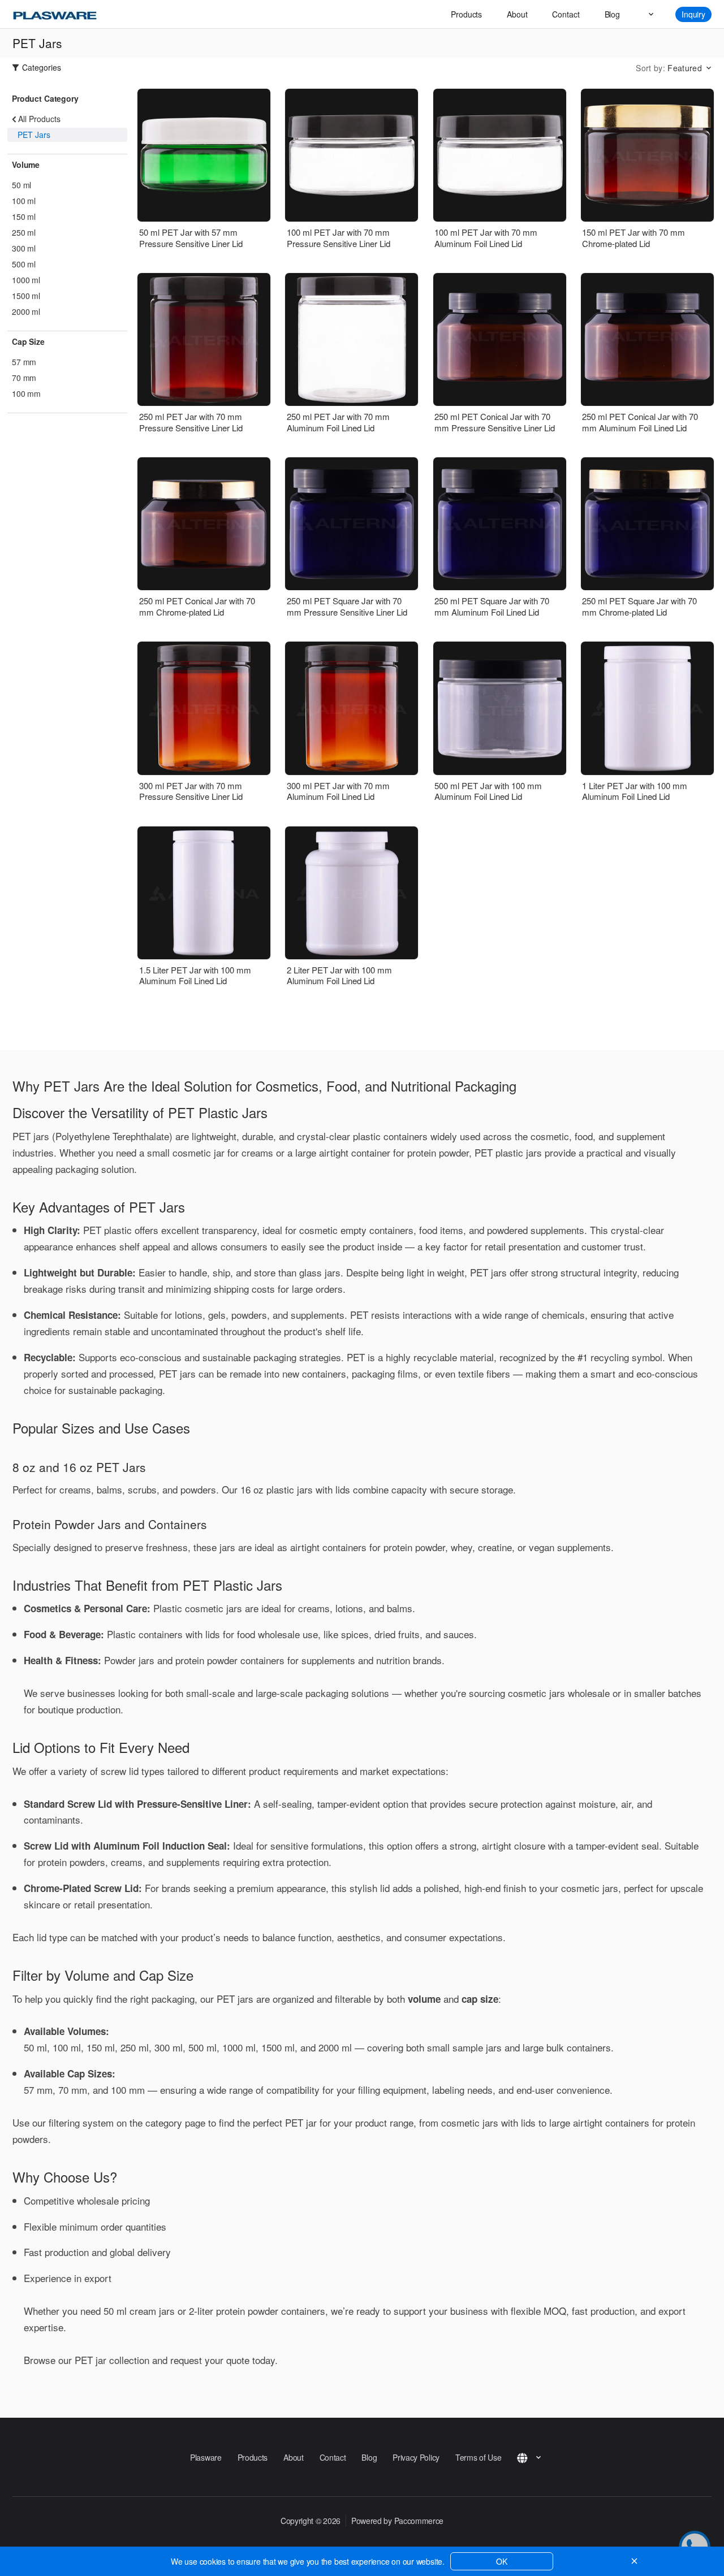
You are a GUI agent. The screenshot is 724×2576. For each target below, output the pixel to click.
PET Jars (34, 135)
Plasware (206, 2457)
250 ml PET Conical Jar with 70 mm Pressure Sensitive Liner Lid (495, 422)
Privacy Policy (416, 2457)
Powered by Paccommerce (397, 2521)
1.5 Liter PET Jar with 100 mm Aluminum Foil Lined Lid (195, 975)
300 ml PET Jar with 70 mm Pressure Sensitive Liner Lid (191, 791)
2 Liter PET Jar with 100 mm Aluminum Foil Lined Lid (339, 975)
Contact (566, 14)
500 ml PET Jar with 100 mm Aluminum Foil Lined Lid (488, 791)
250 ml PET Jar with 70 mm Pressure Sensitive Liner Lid (191, 422)
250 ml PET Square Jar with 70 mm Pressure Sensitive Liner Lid (347, 606)
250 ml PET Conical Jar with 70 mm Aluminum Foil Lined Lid (640, 422)
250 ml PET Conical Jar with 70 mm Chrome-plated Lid (197, 606)
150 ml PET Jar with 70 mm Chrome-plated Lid (633, 238)
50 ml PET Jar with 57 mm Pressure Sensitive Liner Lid (191, 238)
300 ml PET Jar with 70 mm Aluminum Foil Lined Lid (338, 791)
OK (502, 2561)
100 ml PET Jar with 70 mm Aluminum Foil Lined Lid (486, 238)
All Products (39, 119)
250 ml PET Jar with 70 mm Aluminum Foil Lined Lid (338, 422)
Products (466, 14)
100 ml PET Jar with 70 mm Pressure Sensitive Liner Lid (339, 238)
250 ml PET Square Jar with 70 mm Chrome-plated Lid (639, 606)
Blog (612, 14)
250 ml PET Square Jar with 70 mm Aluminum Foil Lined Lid (492, 606)
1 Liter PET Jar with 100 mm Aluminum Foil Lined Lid (635, 791)
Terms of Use (478, 2457)
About (517, 14)
